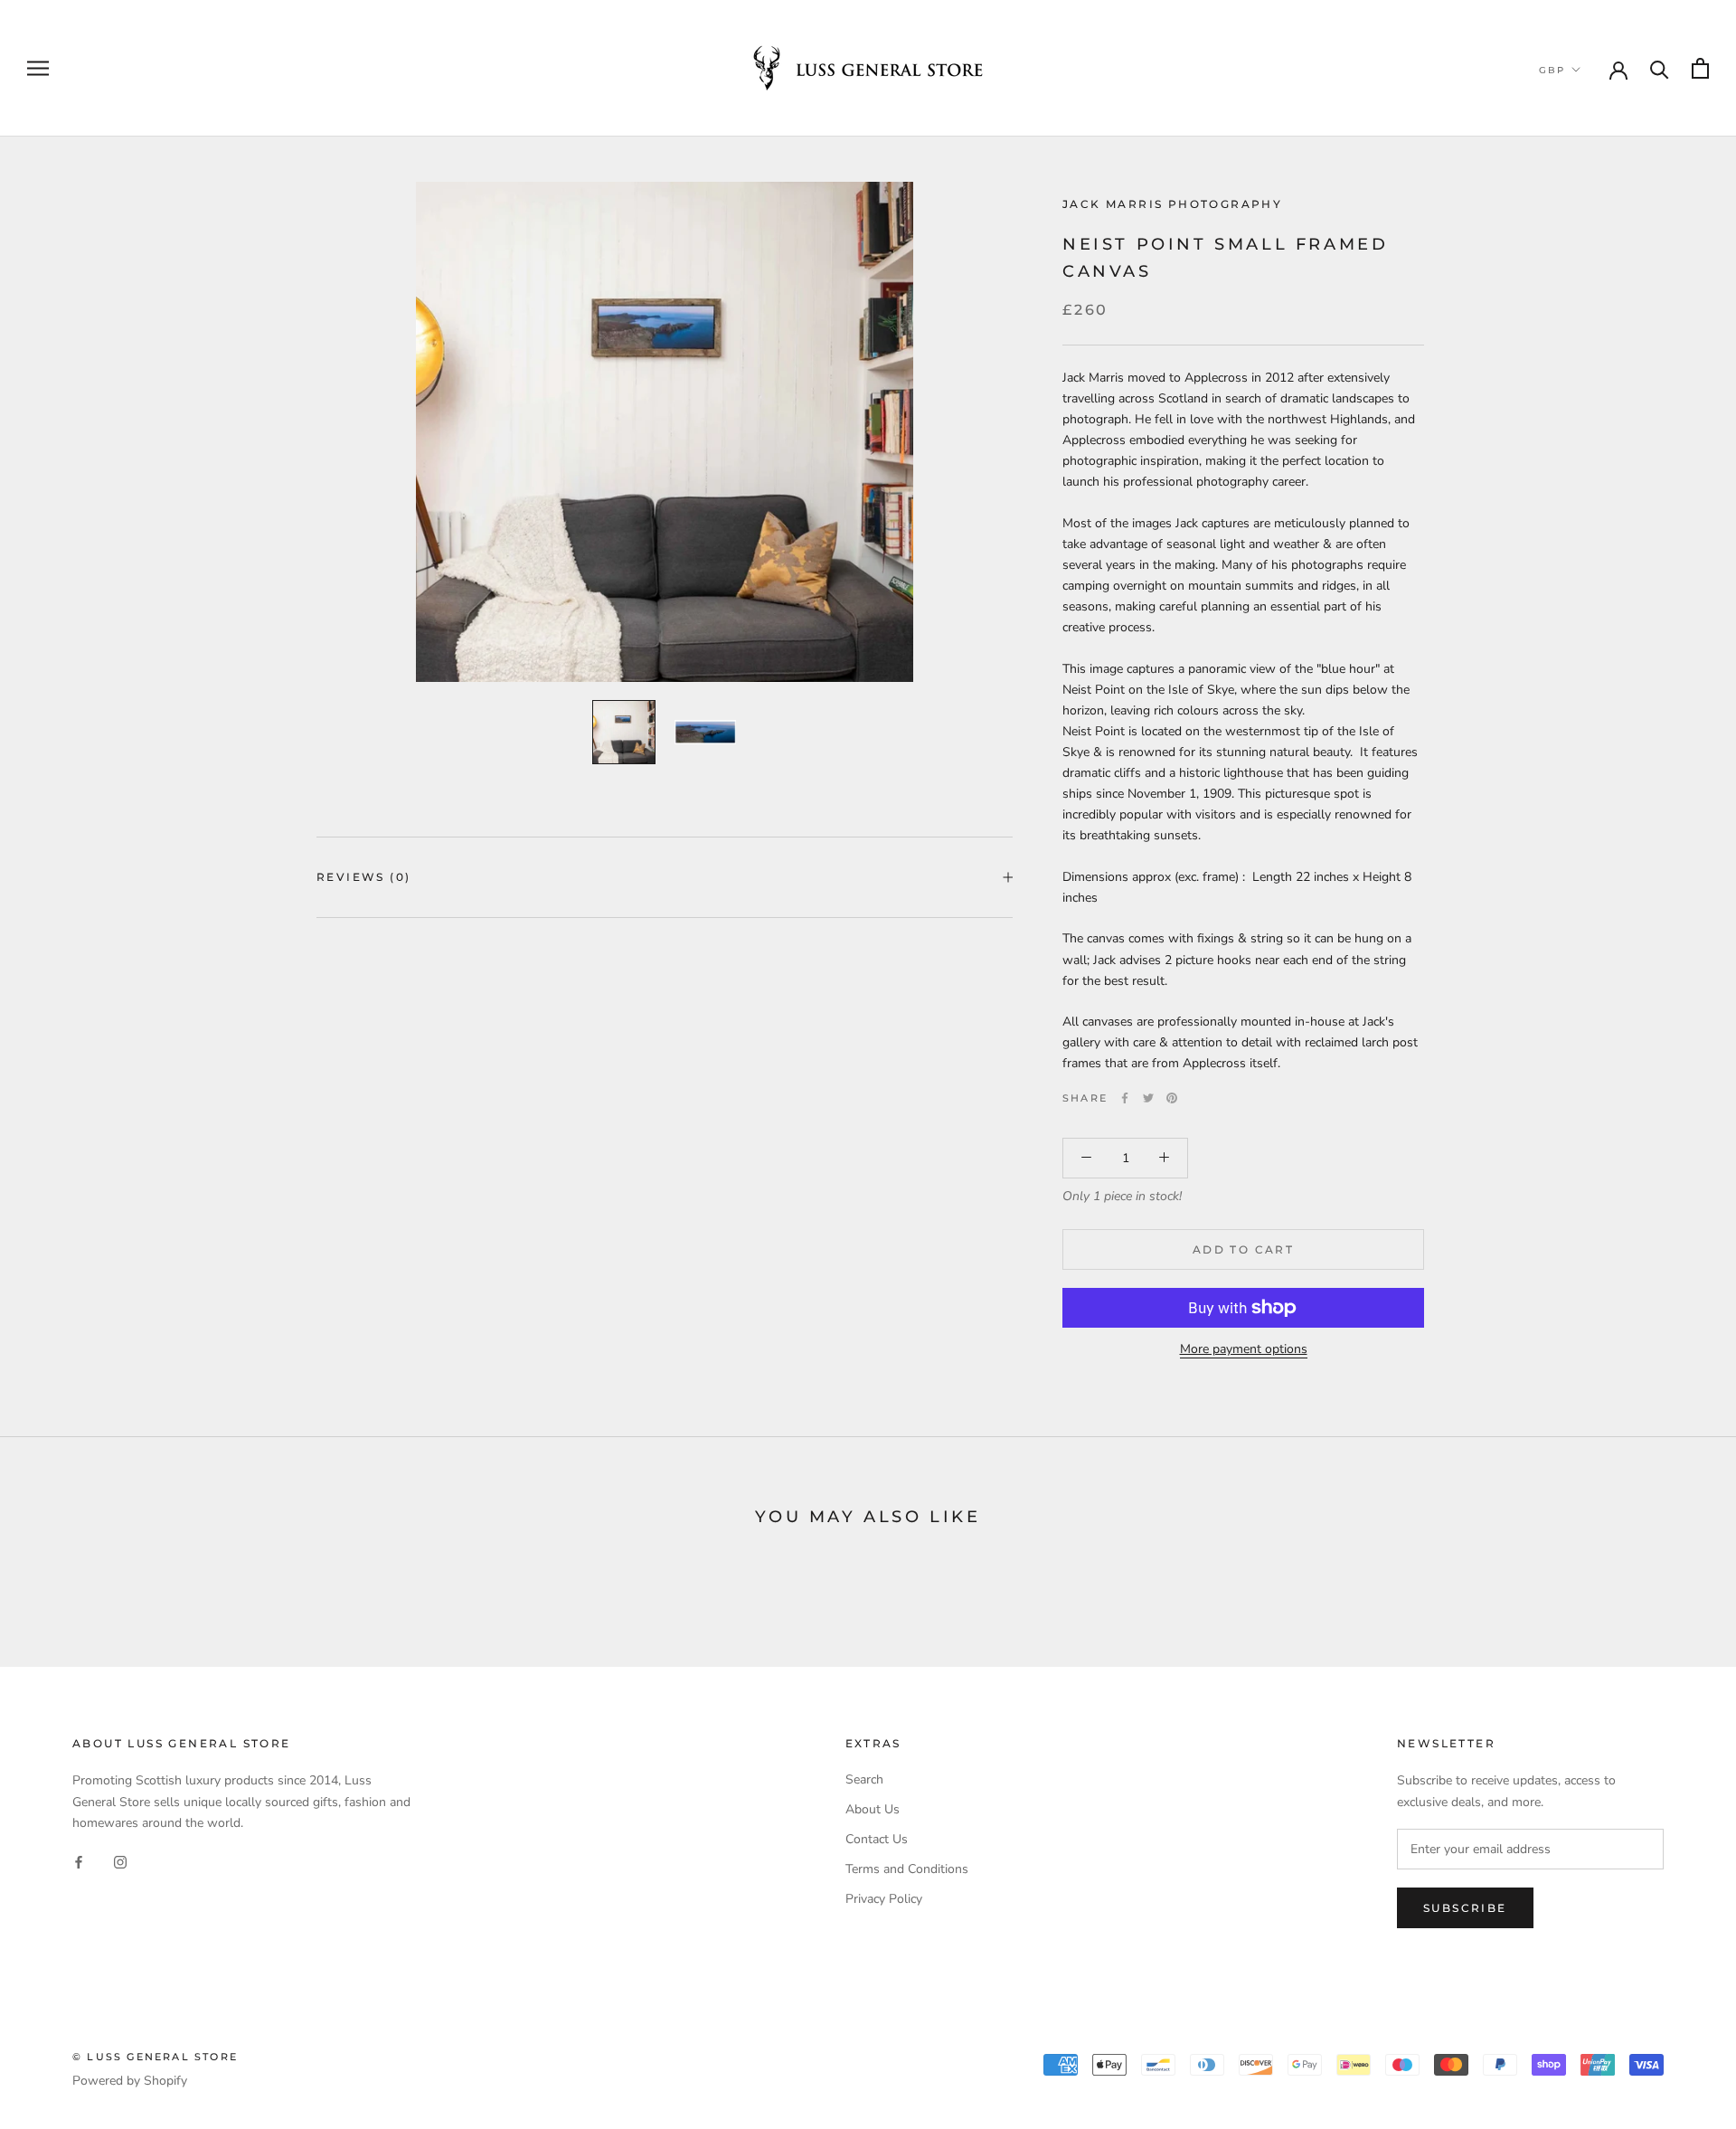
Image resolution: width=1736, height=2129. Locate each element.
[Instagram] (120, 1862)
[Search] (1660, 68)
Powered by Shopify (130, 2081)
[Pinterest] (1172, 1098)
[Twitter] (1148, 1098)
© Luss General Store (155, 2057)
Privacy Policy (884, 1899)
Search (864, 1779)
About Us (873, 1809)
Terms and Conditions (907, 1869)
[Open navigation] (38, 68)
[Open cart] (1700, 68)
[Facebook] (1125, 1098)
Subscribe (1465, 1908)
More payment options (1244, 1349)
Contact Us (877, 1839)
